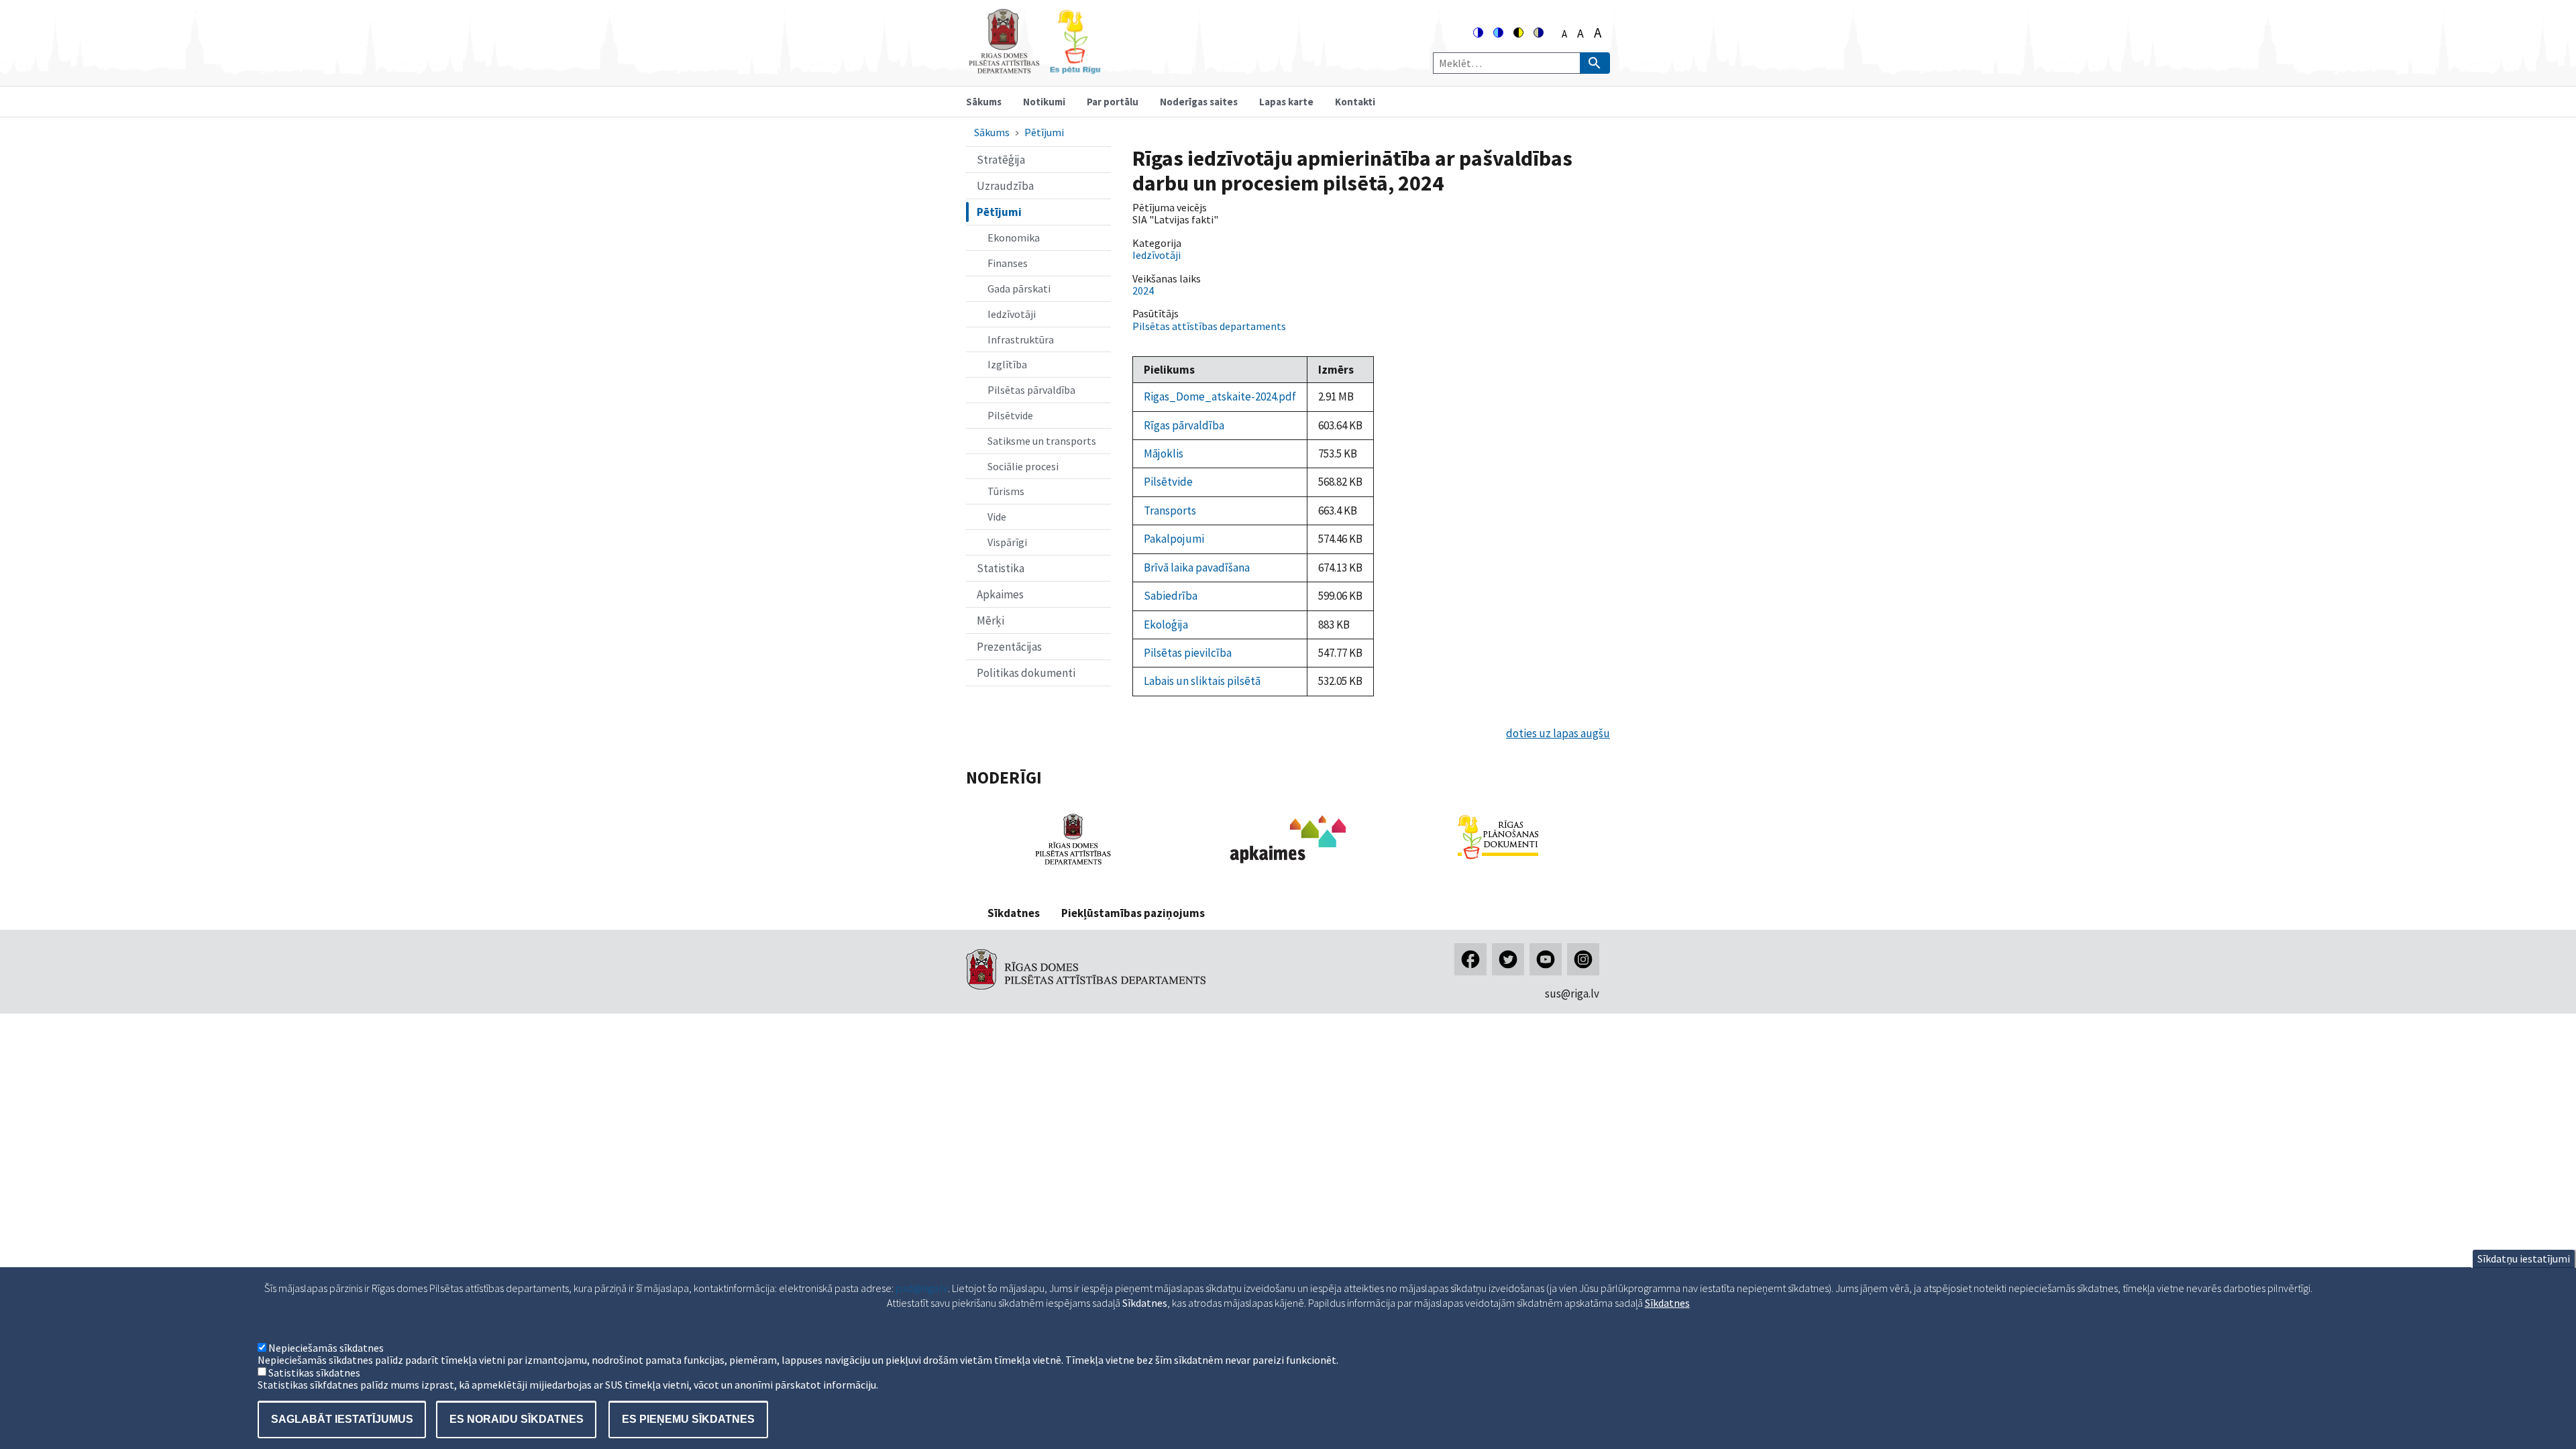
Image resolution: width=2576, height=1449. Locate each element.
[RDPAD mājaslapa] (1073, 867)
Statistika (1001, 568)
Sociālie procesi (1023, 466)
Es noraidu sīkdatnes (517, 1419)
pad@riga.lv (922, 1288)
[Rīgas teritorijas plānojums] (1498, 863)
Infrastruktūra (1021, 339)
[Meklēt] (1595, 63)
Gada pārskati (1019, 288)
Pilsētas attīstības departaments (1209, 326)
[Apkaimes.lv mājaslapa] (1288, 867)
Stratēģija (1001, 160)
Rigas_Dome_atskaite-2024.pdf (1220, 396)
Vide (997, 517)
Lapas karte (1286, 102)
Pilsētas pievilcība (1188, 653)
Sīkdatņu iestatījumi (2524, 1258)
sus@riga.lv (1572, 994)
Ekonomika (1014, 237)
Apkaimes (1000, 594)
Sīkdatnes (1014, 913)
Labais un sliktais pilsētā (1202, 681)
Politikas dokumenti (1026, 673)
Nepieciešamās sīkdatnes (326, 1348)
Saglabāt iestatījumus (342, 1419)
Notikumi (1044, 102)
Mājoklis (1164, 453)
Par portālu (1113, 102)
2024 (1143, 290)
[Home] (1034, 68)
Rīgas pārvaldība (1184, 425)
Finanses (1008, 263)
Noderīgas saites (1199, 102)
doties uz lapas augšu (1558, 733)
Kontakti (1355, 102)
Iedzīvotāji (1012, 314)
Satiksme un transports (1042, 441)
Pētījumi (1044, 132)
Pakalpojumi (1174, 539)
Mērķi (990, 621)
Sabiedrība (1171, 596)
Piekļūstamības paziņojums (1133, 913)
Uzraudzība (1005, 186)
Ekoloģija (1166, 625)
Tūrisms (1006, 491)
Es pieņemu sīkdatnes (688, 1419)
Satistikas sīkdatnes (314, 1373)
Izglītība (1007, 364)
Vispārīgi (1007, 542)
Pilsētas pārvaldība (1031, 390)
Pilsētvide (1010, 415)
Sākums (984, 102)
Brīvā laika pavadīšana (1197, 568)
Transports (1170, 511)
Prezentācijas (1009, 647)
